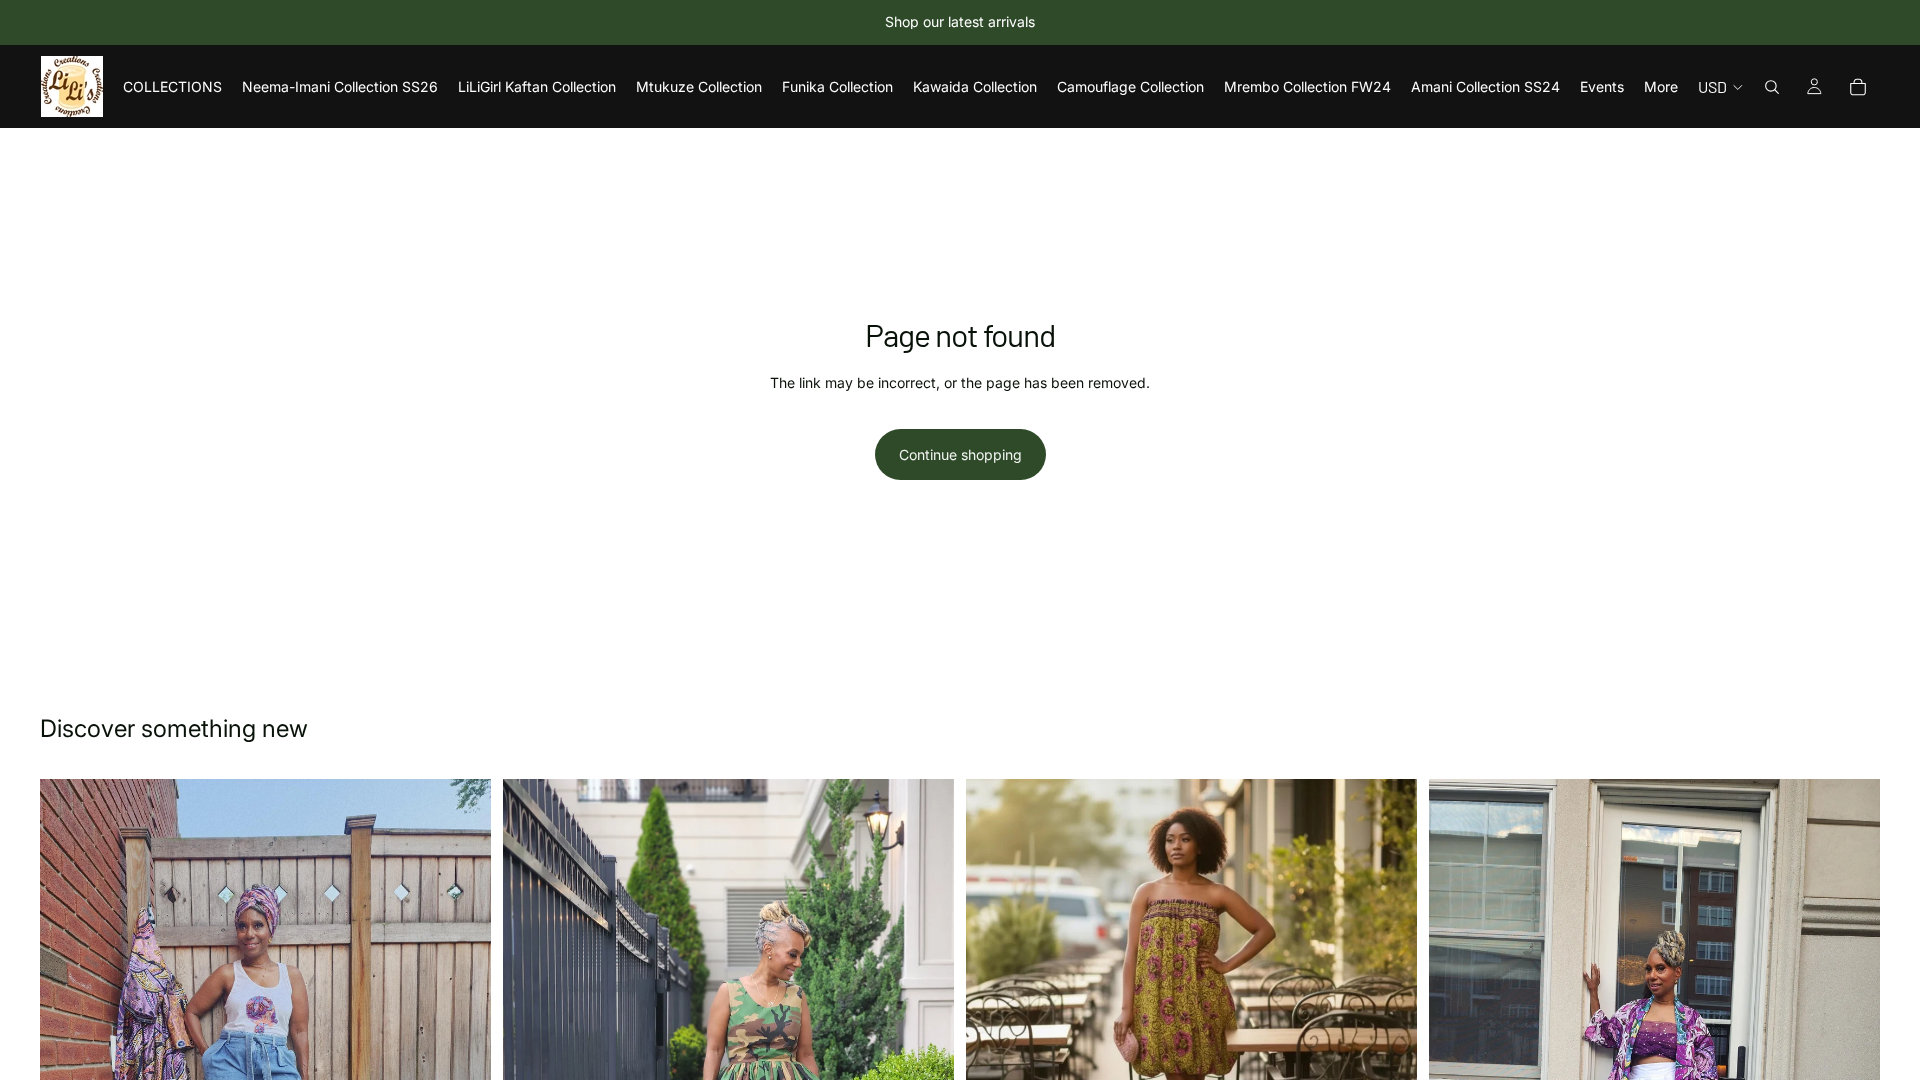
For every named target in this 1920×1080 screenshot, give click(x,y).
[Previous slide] (996, 1004)
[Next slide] (1387, 1004)
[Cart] (1858, 87)
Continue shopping (960, 454)
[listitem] (1661, 86)
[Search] (1772, 87)
